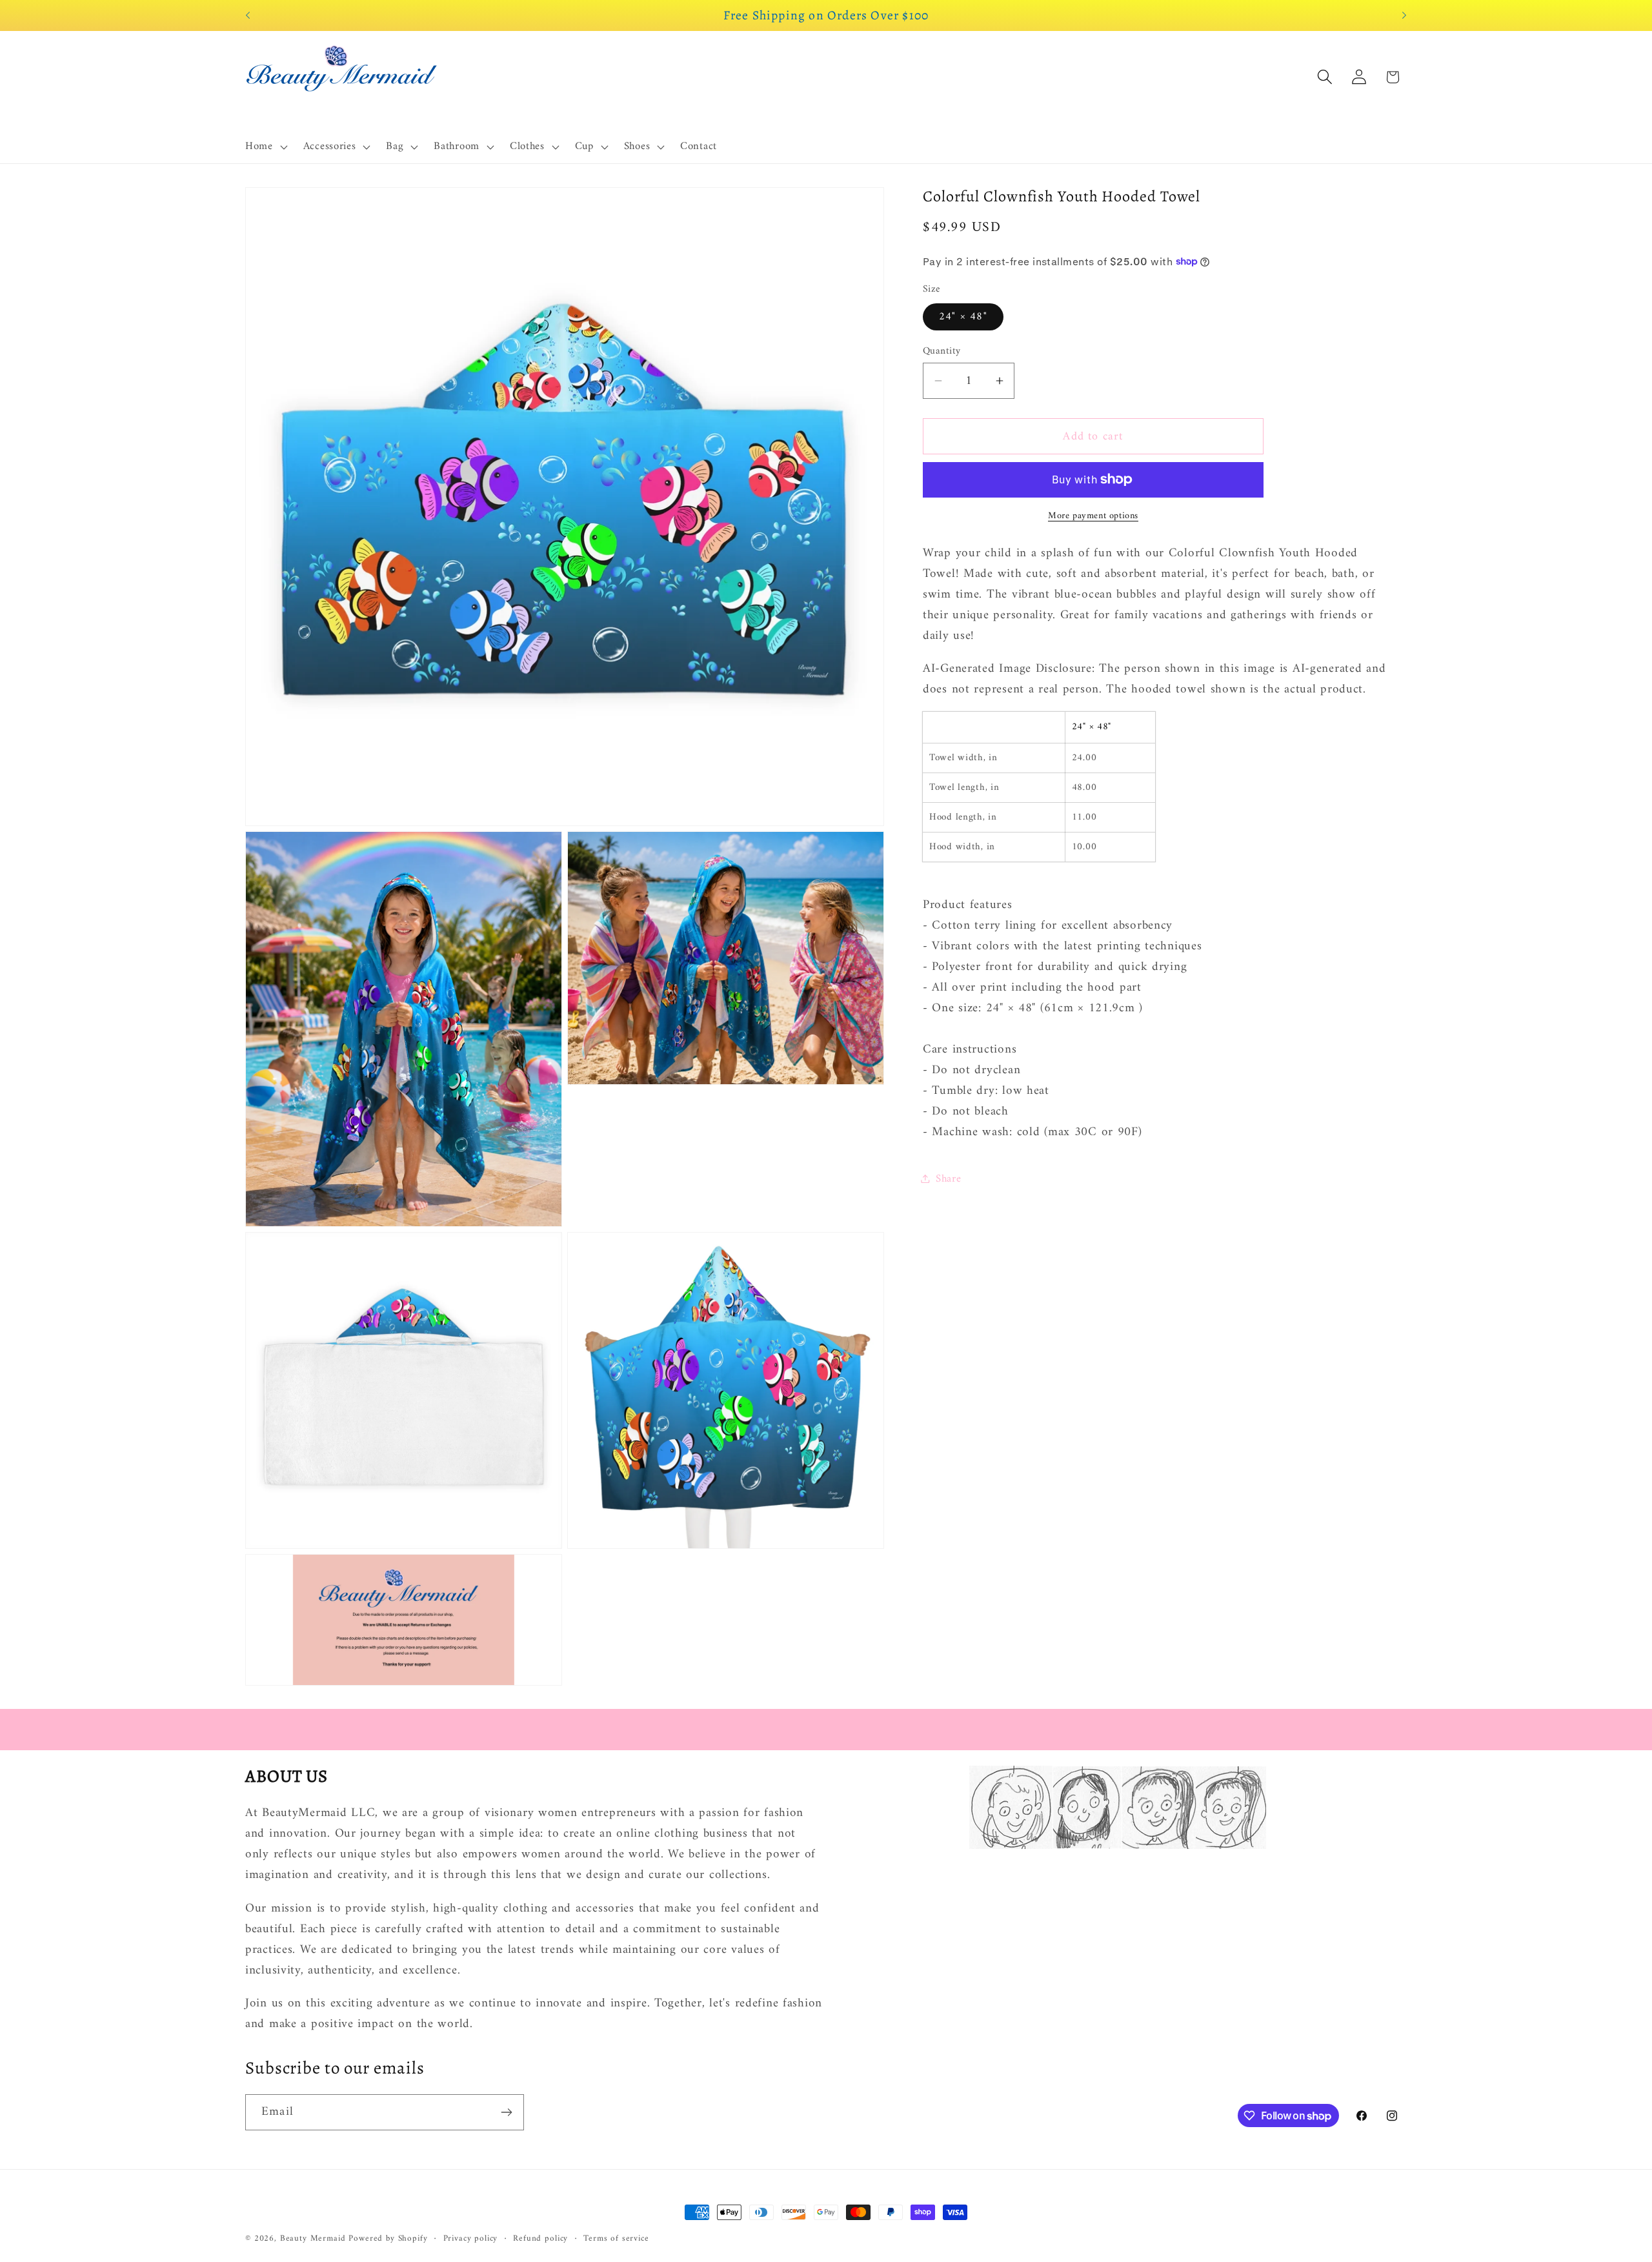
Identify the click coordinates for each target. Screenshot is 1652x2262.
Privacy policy (471, 2239)
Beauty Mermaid (313, 2238)
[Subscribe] (506, 2112)
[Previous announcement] (248, 15)
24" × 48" (963, 316)
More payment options (1093, 516)
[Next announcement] (1404, 15)
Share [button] (949, 1178)
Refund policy (540, 2239)
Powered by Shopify (388, 2238)
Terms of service (616, 2239)
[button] (265, 147)
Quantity (942, 350)
